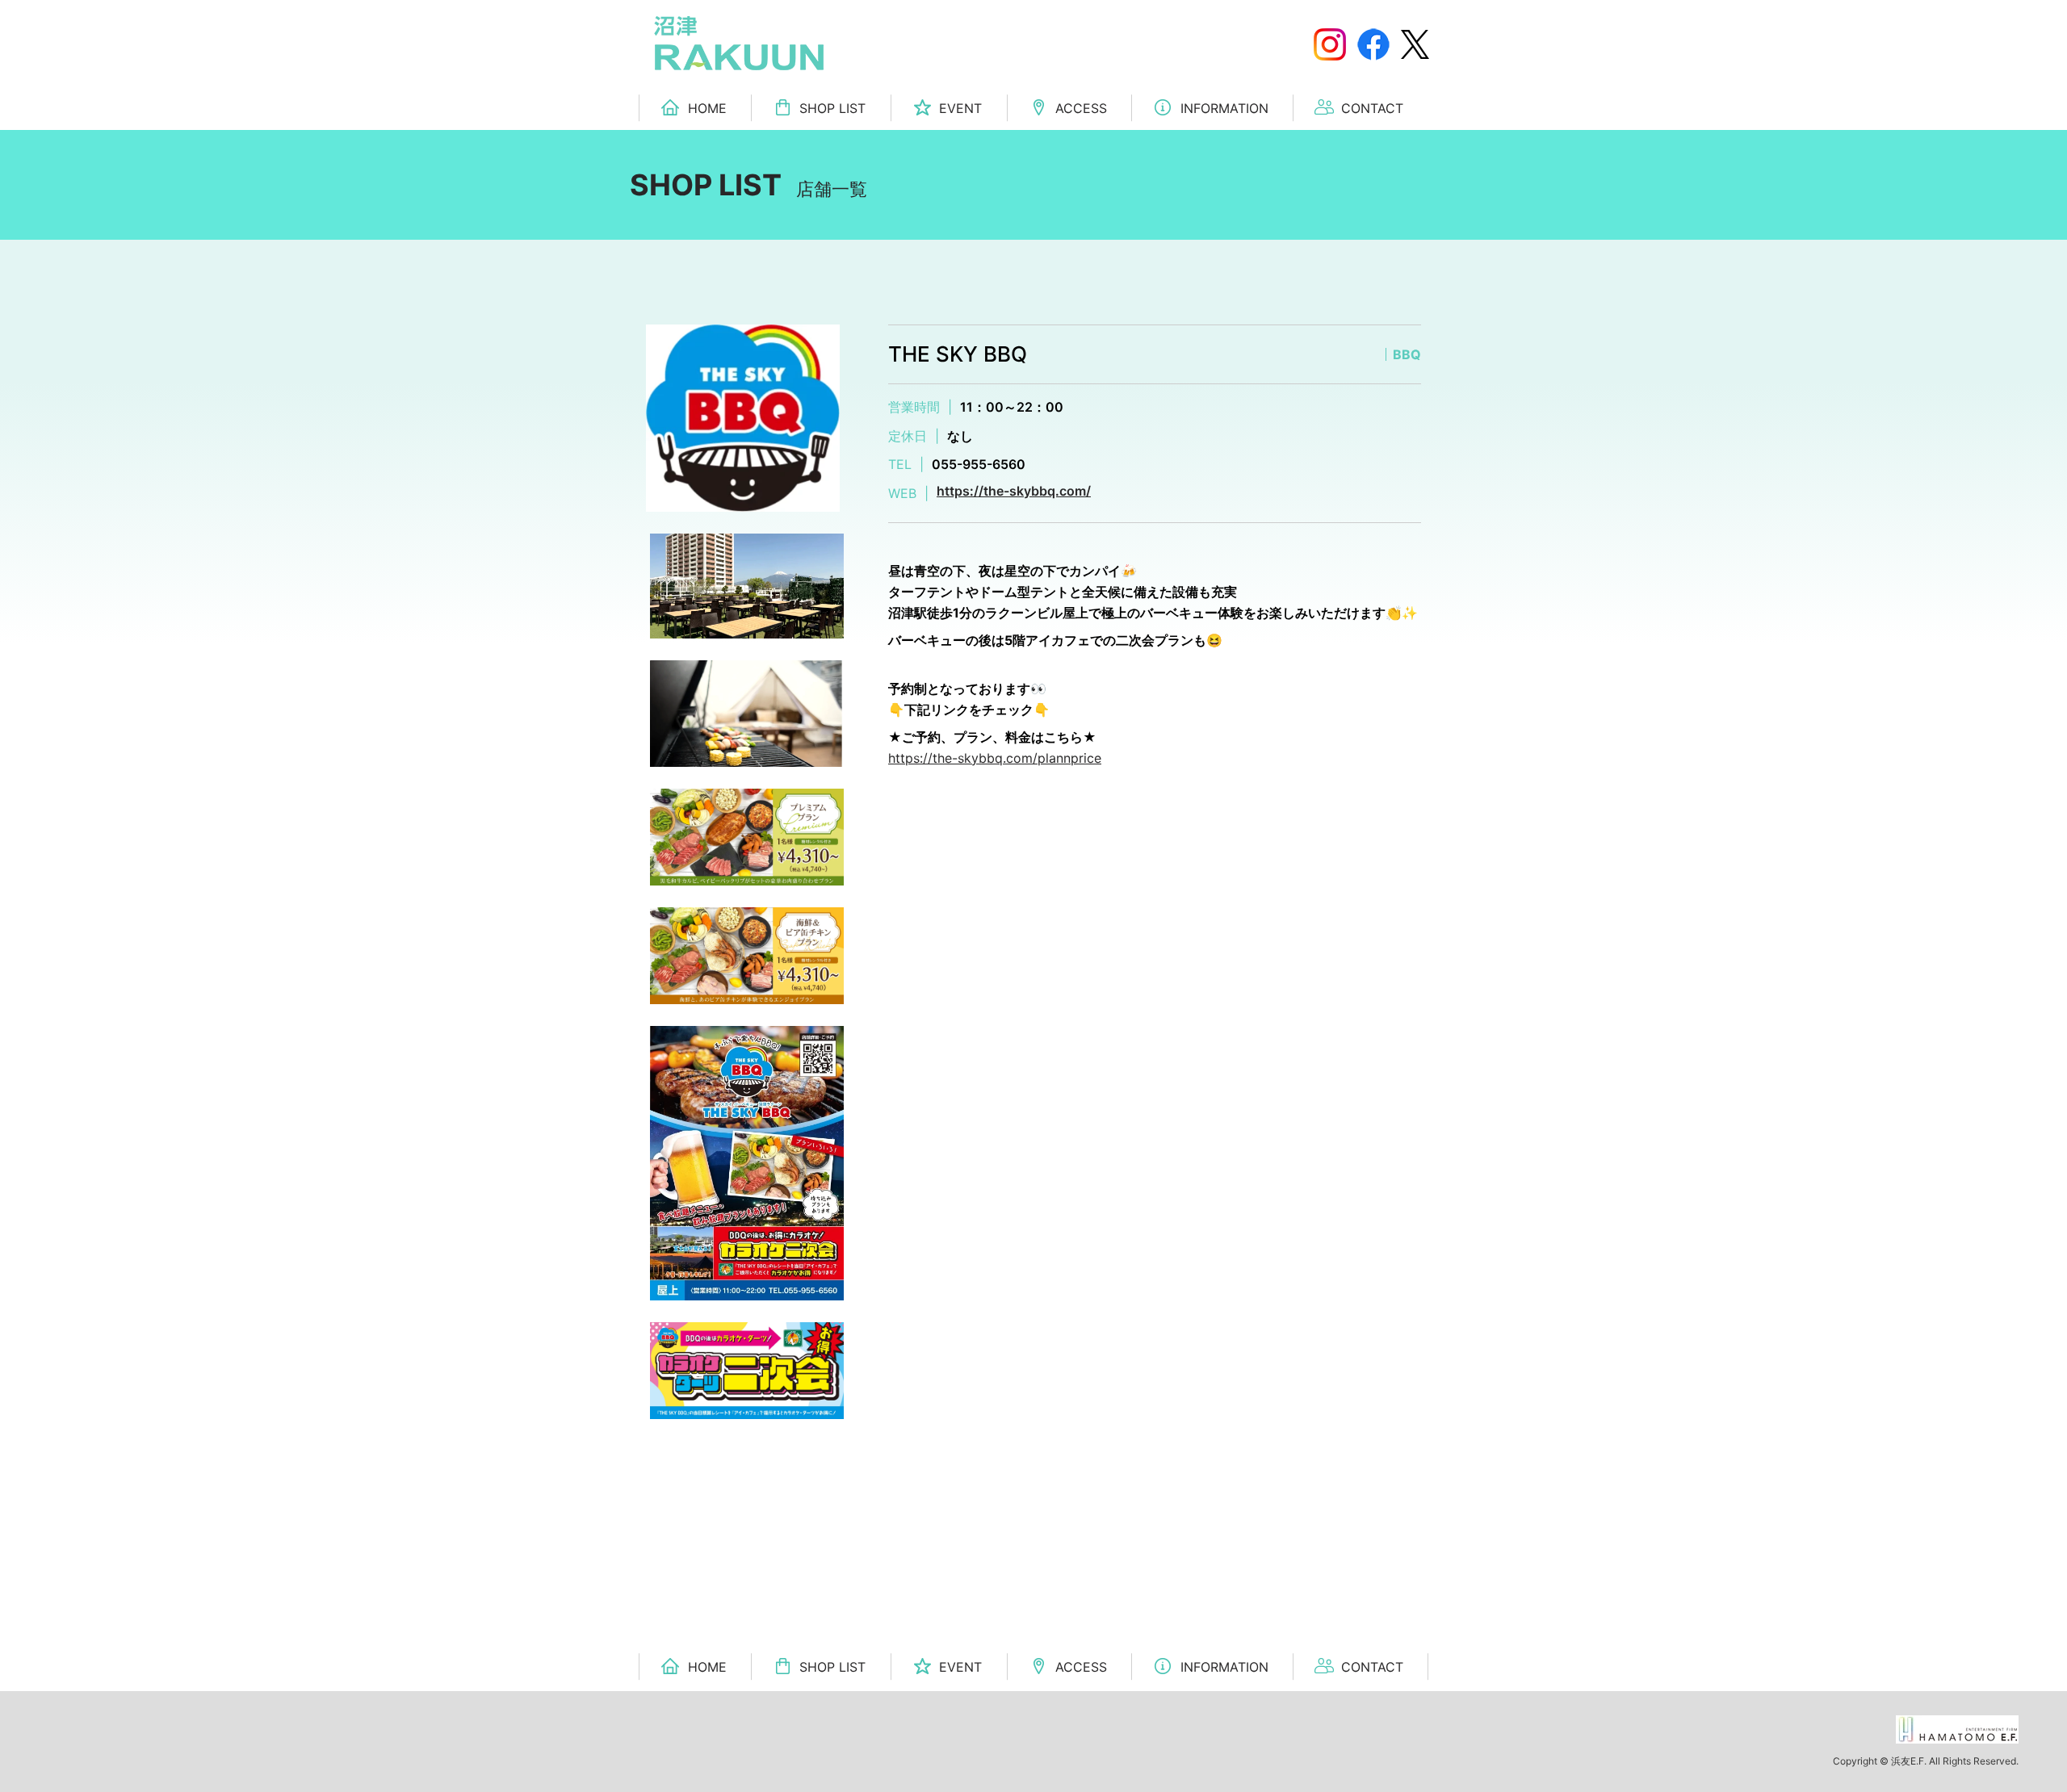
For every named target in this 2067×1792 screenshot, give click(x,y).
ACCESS (1081, 108)
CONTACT (1372, 108)
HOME (707, 108)
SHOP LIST (832, 108)
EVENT (960, 108)
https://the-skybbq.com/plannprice (995, 758)
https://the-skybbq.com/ (1014, 491)
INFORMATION (1224, 108)
